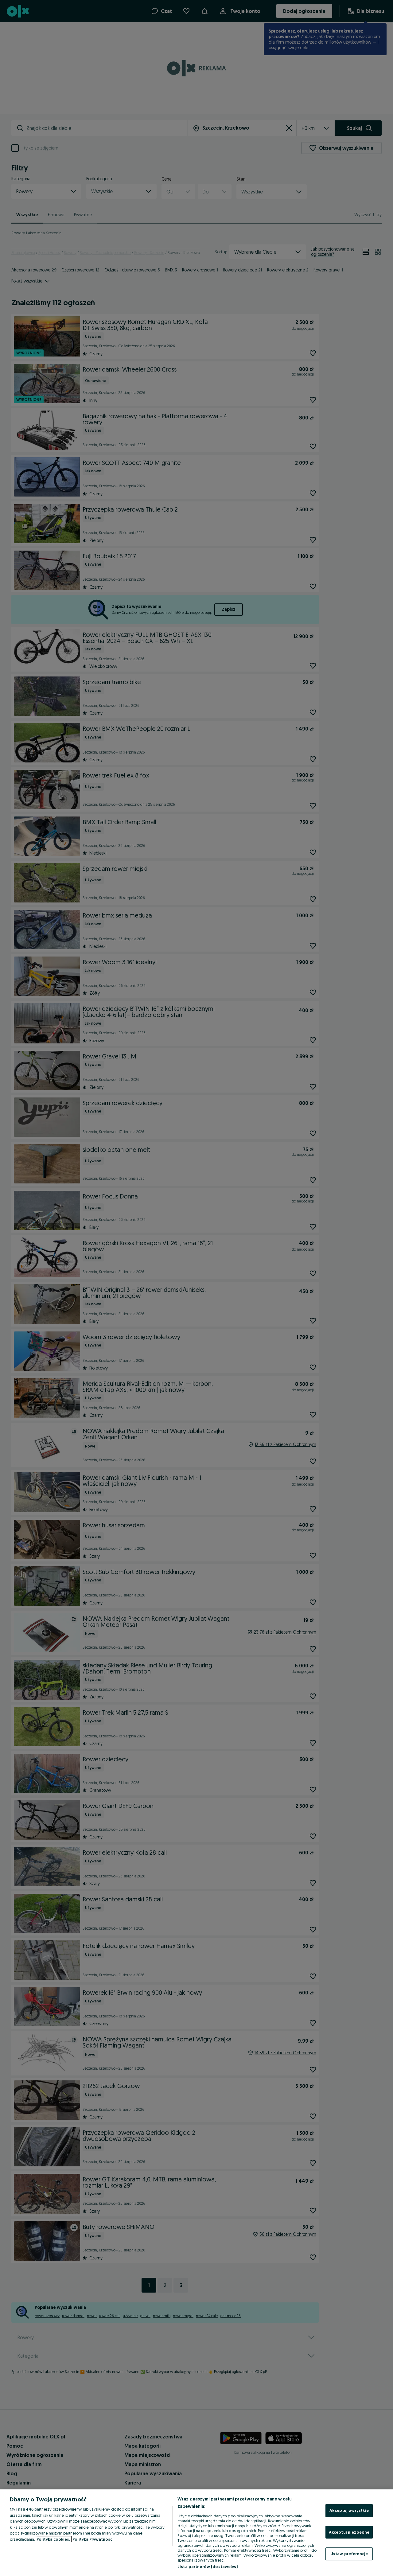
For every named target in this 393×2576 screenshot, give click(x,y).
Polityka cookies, (54, 2539)
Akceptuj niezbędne (349, 2532)
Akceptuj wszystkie (349, 2510)
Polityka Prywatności (93, 2539)
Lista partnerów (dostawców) (208, 2566)
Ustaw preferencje (349, 2554)
